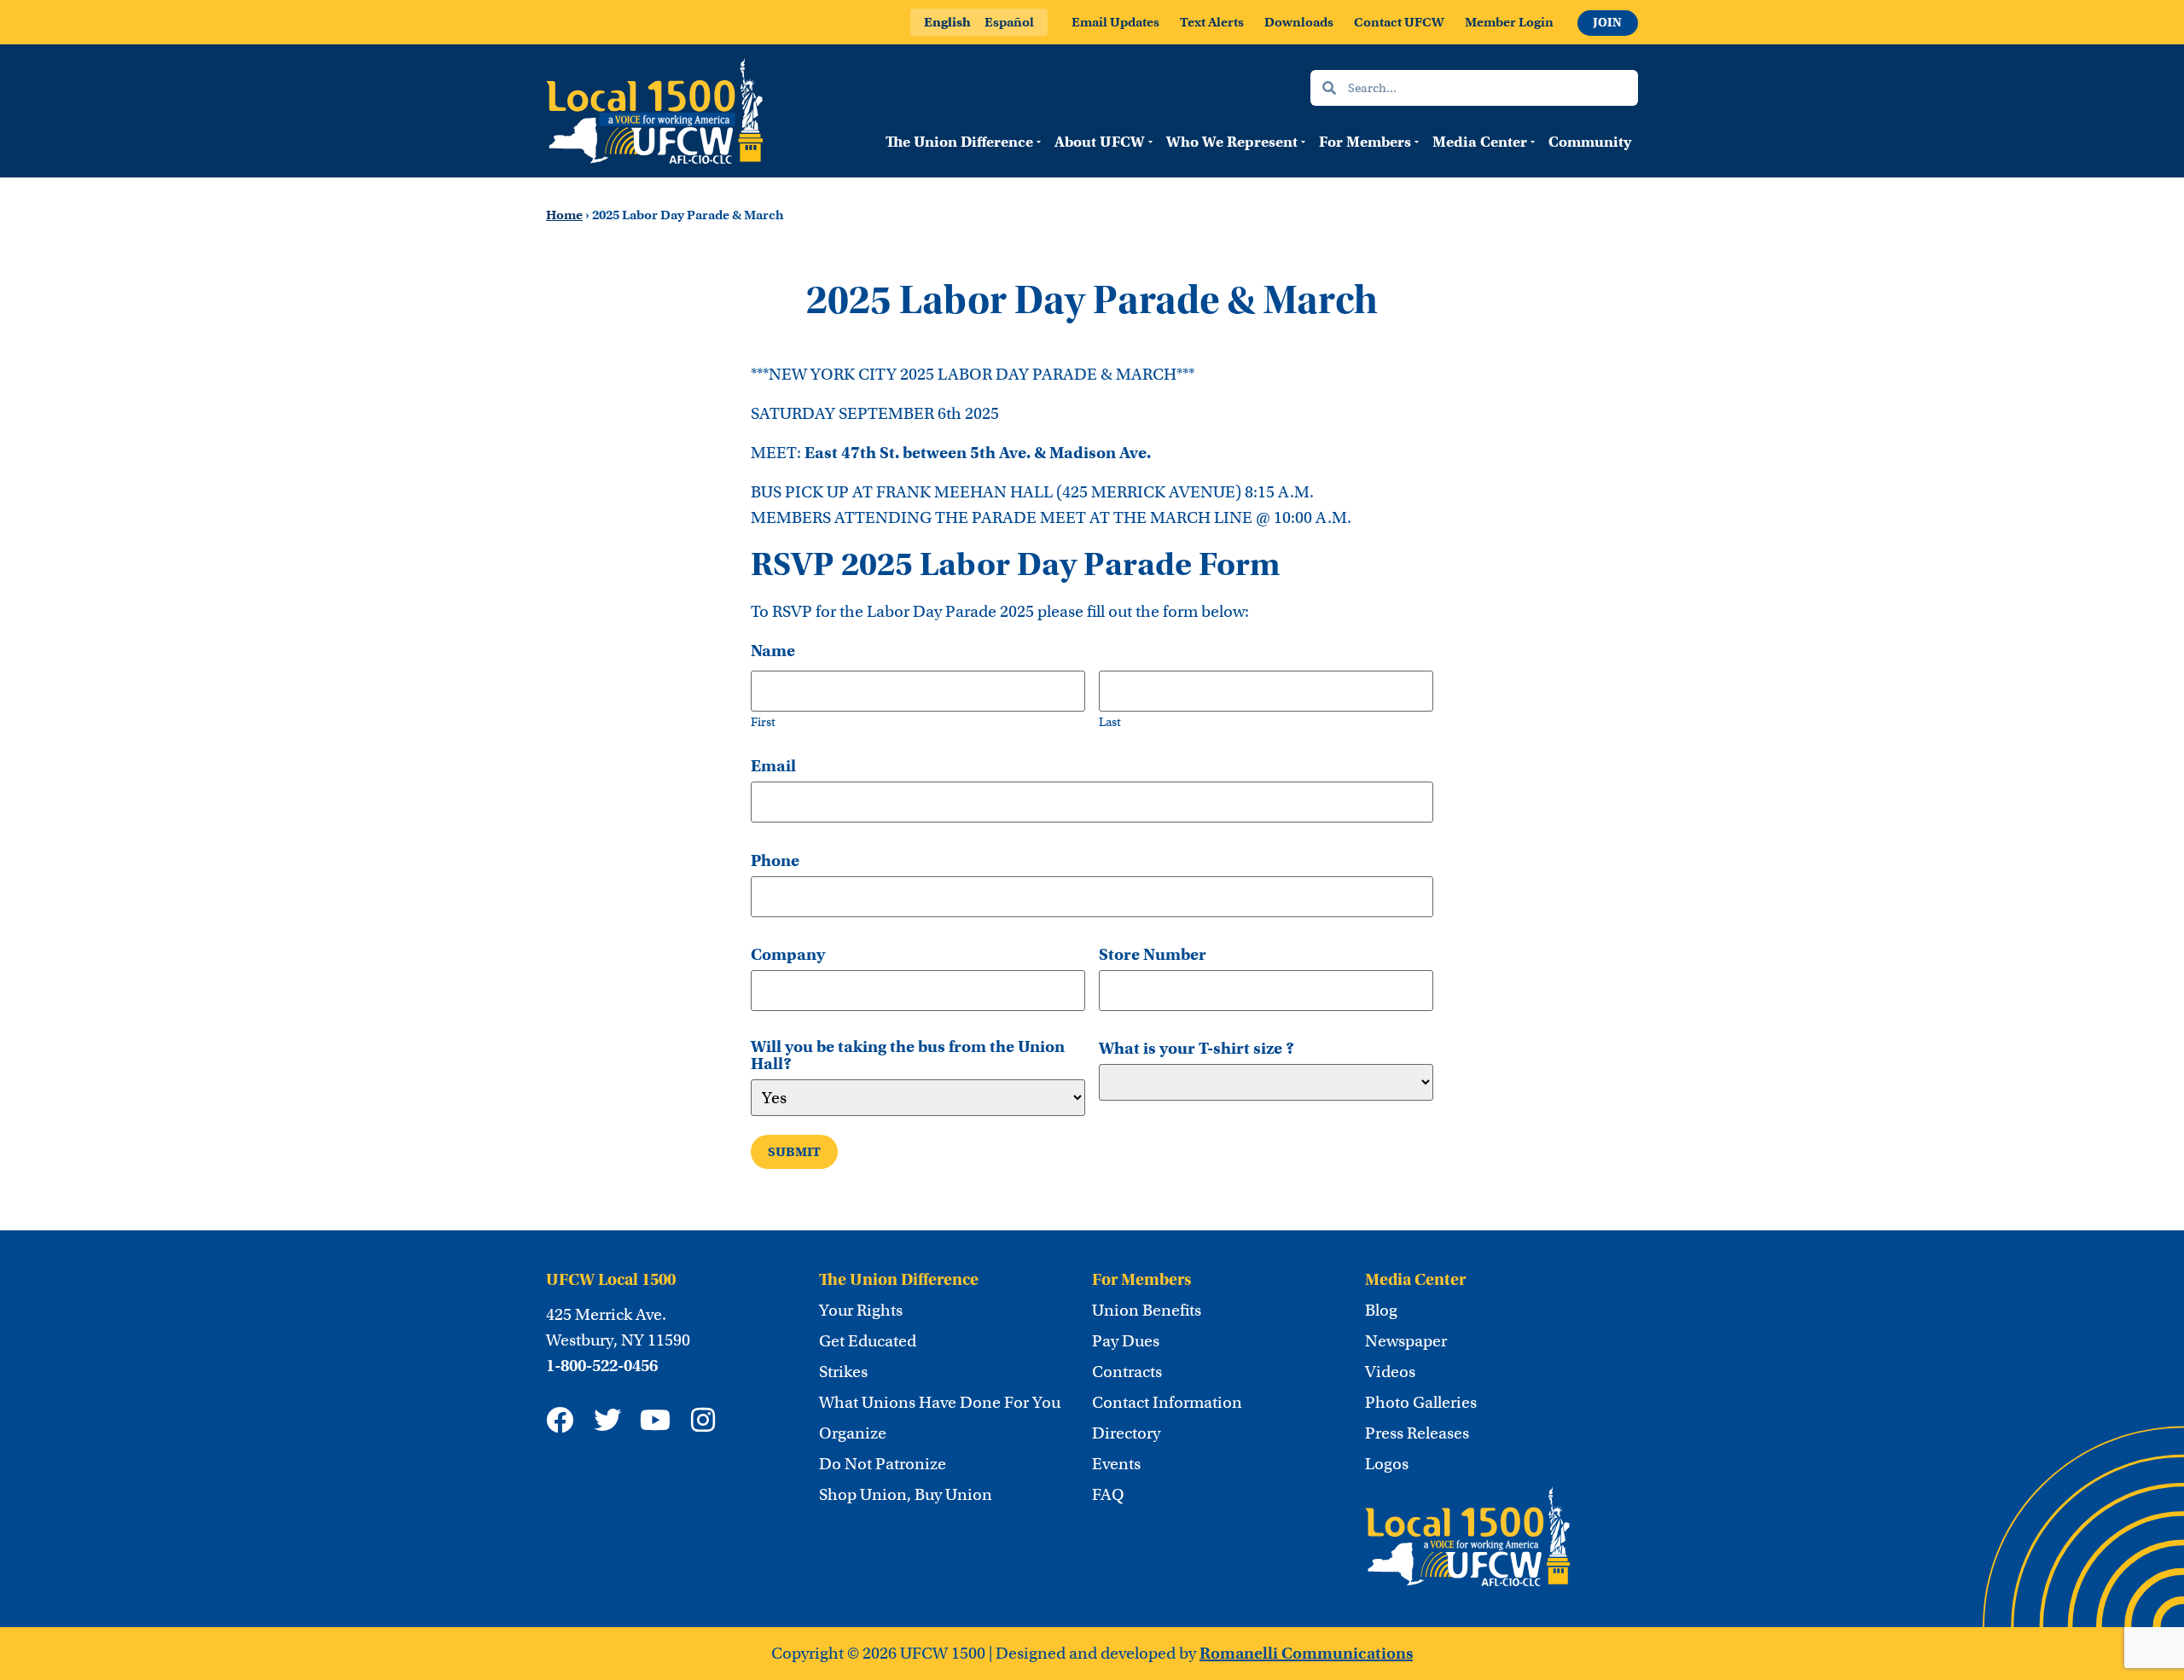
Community (1590, 142)
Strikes (843, 1372)
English (947, 22)
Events (1116, 1464)
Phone (775, 861)
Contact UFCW (1399, 22)
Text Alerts (1212, 22)
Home (564, 215)
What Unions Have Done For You (940, 1403)
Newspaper (1406, 1341)
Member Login (1509, 22)
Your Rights (861, 1311)
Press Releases (1417, 1433)
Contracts (1127, 1372)
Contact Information (1167, 1403)
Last (1110, 721)
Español (1009, 22)
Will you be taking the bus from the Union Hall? (908, 1055)
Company (788, 955)
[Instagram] (703, 1420)
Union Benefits (1147, 1311)
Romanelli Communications (1306, 1653)
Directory (1126, 1433)
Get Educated (868, 1341)
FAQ (1108, 1495)
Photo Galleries (1421, 1403)
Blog (1381, 1311)
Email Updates (1115, 22)
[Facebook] (560, 1420)
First (763, 721)
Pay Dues (1126, 1341)
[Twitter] (607, 1420)
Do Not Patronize (883, 1464)
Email (773, 766)
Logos (1387, 1464)
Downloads (1299, 22)
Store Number (1153, 955)
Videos (1390, 1372)
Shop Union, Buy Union (906, 1495)
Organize (853, 1433)
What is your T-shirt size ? (1197, 1049)
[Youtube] (655, 1420)
